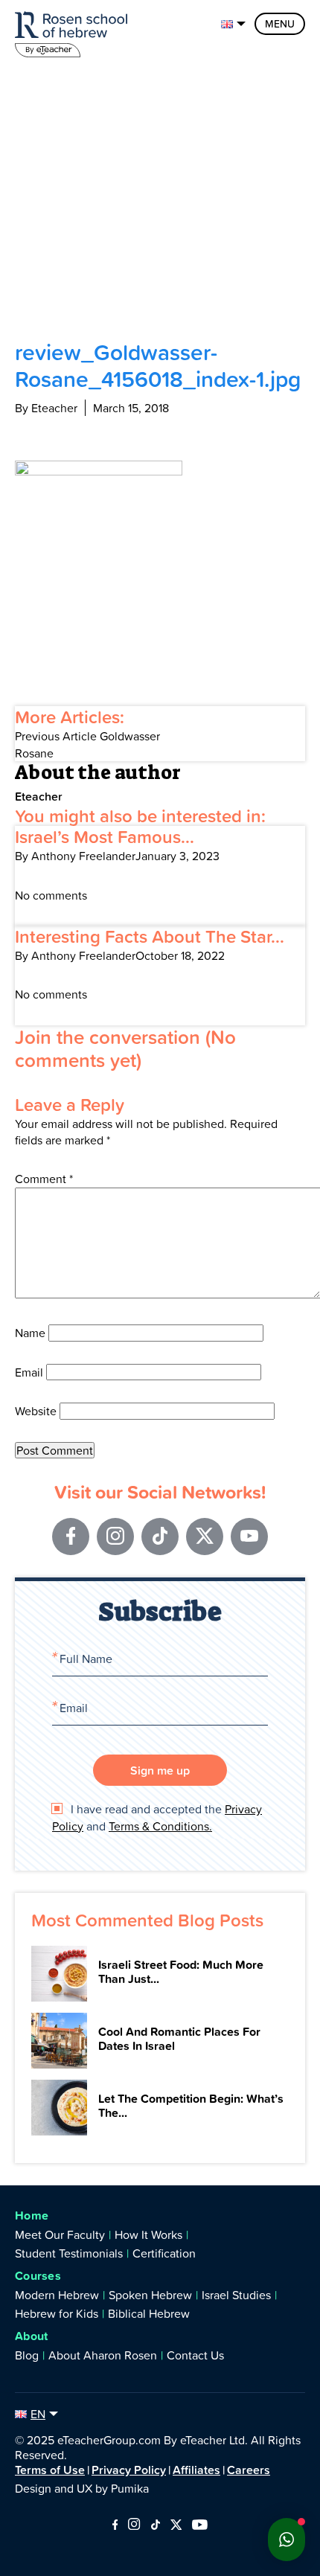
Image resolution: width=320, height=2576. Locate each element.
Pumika (130, 2488)
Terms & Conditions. (160, 1826)
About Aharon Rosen (103, 2355)
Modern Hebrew (57, 2295)
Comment (44, 1179)
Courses (38, 2276)
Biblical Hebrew (149, 2313)
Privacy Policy (129, 2470)
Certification (164, 2253)
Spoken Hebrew (150, 2295)
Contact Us (195, 2355)
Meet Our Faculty (60, 2234)
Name (30, 1333)
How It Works (148, 2234)
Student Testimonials (69, 2253)
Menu (280, 24)
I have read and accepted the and (157, 1817)
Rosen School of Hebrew (74, 32)
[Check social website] (115, 2525)
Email (29, 1372)
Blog (27, 2355)
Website (36, 1411)
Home (32, 2215)
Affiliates (196, 2470)
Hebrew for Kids (57, 2313)
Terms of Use (50, 2470)
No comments (51, 895)
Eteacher (39, 796)
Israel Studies (236, 2295)
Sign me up (160, 1770)
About (32, 2336)
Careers (249, 2470)
